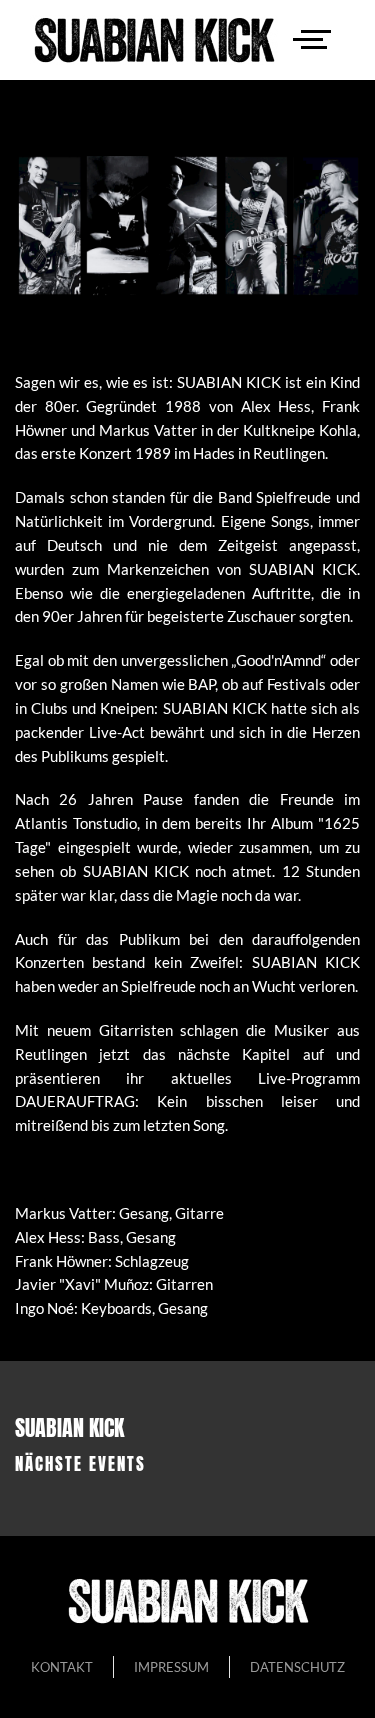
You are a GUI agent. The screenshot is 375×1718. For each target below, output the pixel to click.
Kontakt (62, 1667)
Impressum (171, 1667)
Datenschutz (297, 1667)
